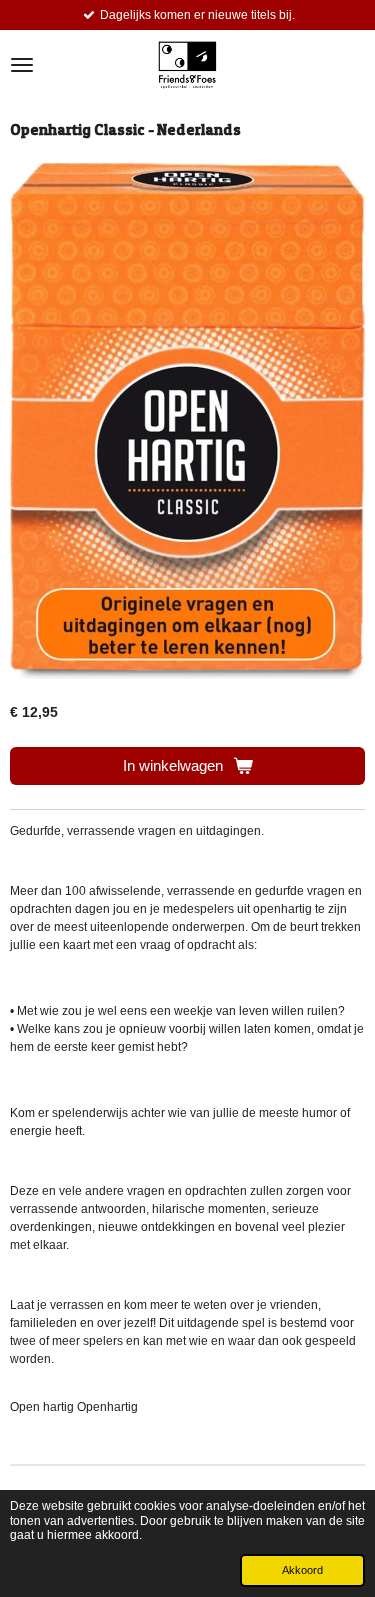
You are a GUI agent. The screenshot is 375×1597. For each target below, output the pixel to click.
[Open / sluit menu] (22, 65)
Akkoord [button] (302, 1570)
